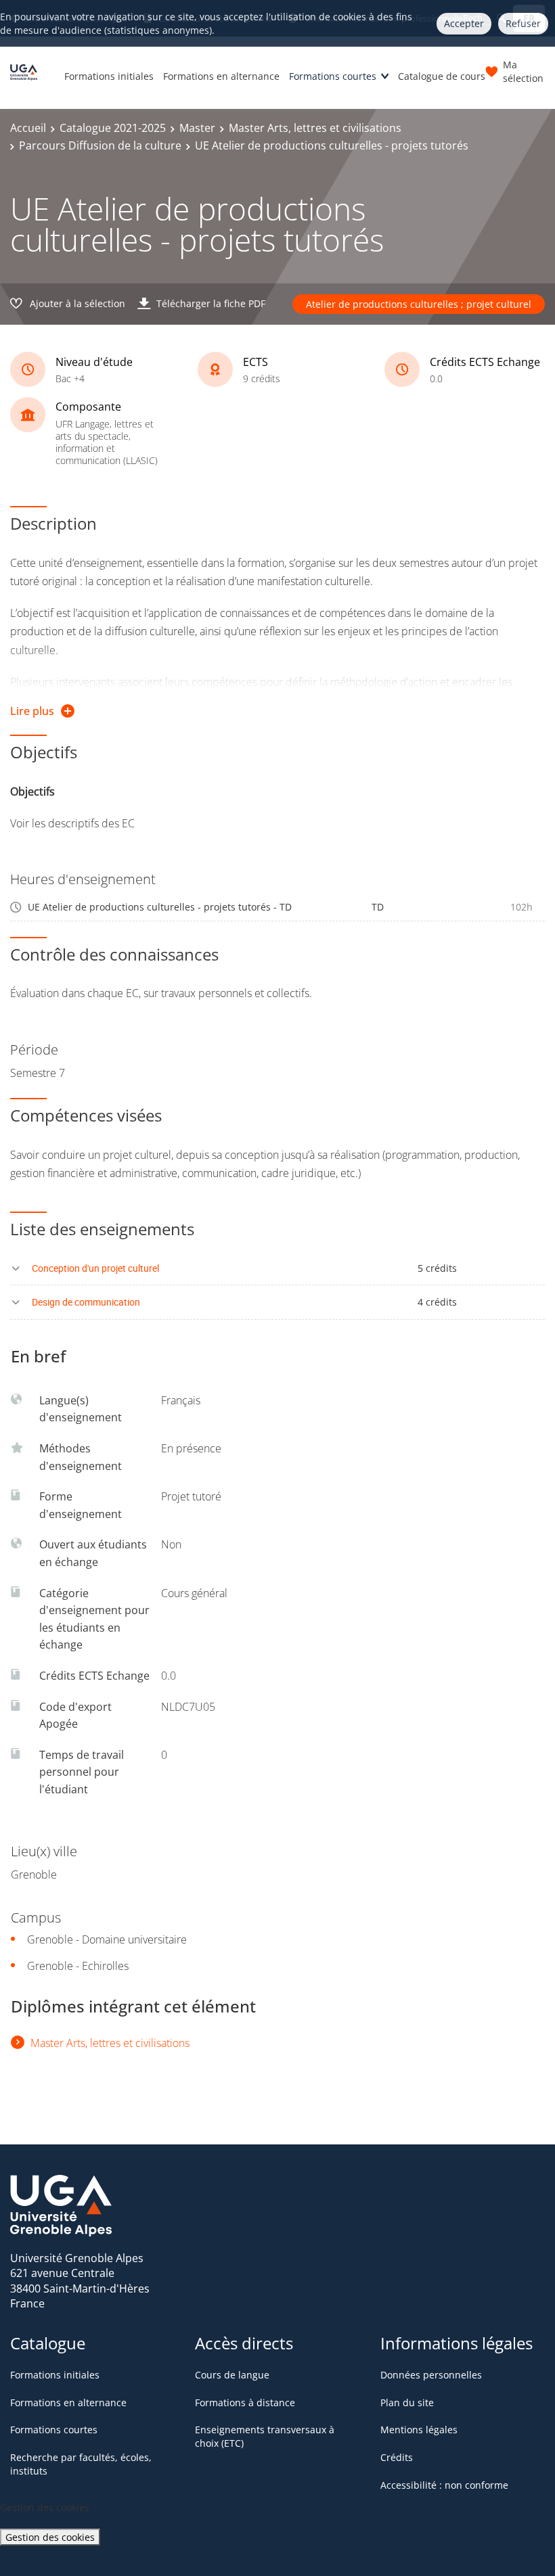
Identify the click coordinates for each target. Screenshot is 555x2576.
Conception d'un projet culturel (95, 1268)
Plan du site (407, 2402)
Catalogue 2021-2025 (113, 128)
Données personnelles (431, 2375)
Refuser (523, 23)
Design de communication (86, 1302)
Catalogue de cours (442, 76)
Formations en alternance (221, 76)
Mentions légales (419, 2430)
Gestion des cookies (50, 2537)
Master (197, 128)
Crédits (397, 2457)
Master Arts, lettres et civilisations (315, 128)
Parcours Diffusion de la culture (100, 145)
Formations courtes (333, 76)
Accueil (28, 128)
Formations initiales (109, 76)
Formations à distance (245, 2402)
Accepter (464, 23)
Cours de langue (232, 2375)
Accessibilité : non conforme (444, 2485)
